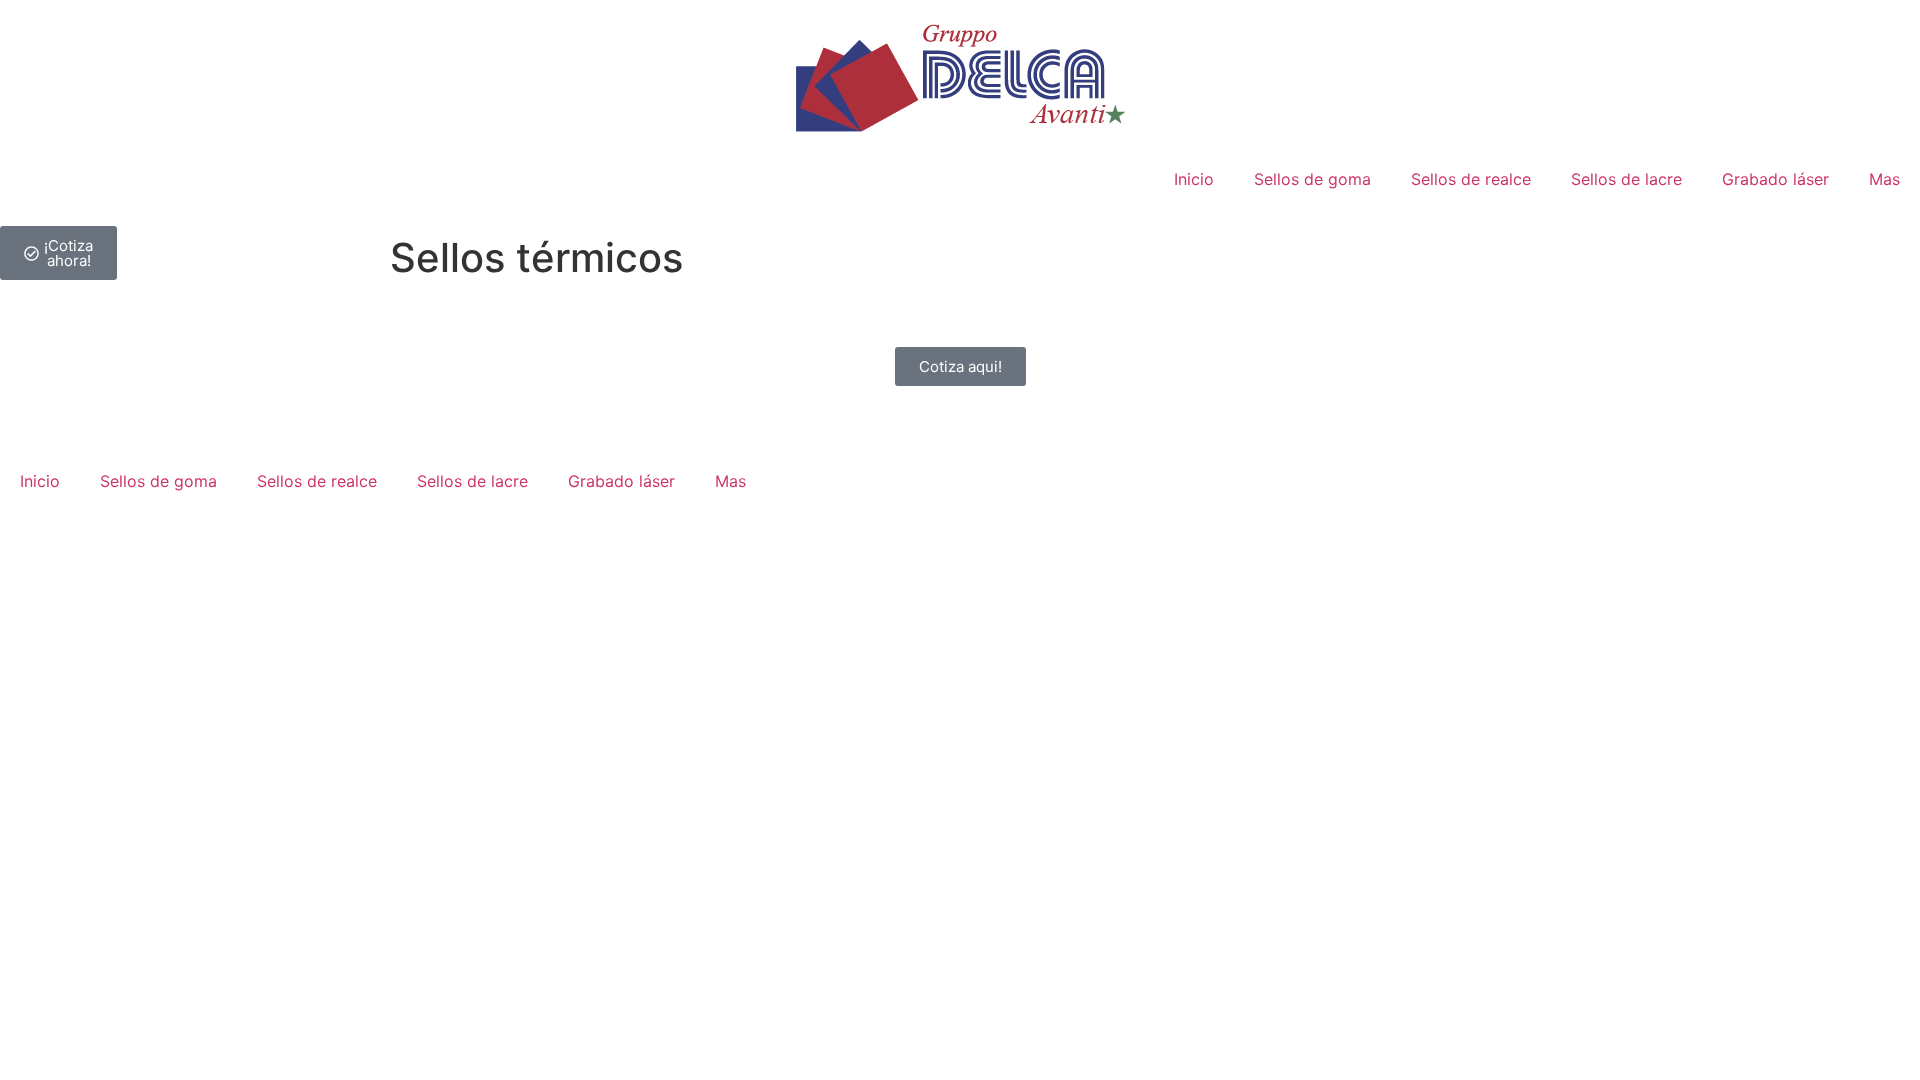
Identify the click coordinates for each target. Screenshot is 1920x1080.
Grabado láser (1775, 179)
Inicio (1194, 179)
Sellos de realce (1471, 179)
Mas (1884, 179)
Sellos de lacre (1626, 179)
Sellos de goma (1312, 179)
